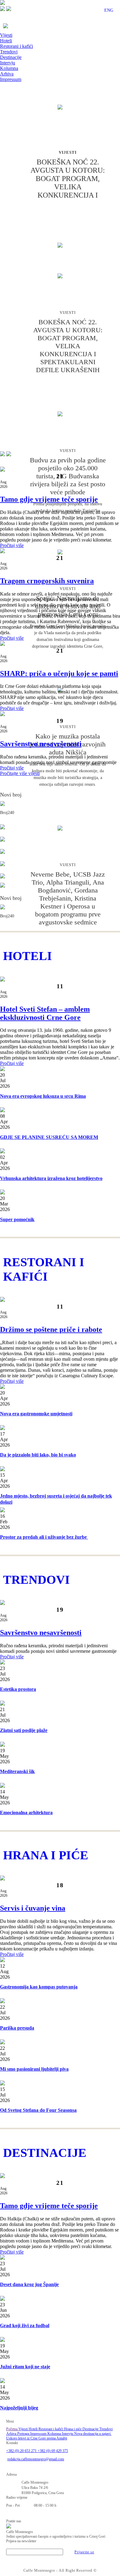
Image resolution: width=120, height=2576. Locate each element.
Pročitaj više (12, 545)
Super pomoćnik (17, 1219)
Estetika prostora (18, 1689)
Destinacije (11, 57)
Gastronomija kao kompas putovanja (39, 1987)
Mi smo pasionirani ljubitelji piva (34, 2069)
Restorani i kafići (16, 46)
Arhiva (7, 74)
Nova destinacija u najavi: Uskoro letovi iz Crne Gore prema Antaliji (59, 2436)
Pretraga (24, 2434)
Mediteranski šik (17, 1771)
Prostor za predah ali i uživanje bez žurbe (44, 1537)
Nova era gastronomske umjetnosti (36, 1414)
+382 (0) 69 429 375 (53, 2451)
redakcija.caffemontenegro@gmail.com (36, 2459)
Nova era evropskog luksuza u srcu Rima (43, 1096)
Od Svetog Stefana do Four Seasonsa (38, 2110)
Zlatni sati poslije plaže (24, 1730)
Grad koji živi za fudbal (25, 2325)
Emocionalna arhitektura (26, 1812)
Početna (12, 2429)
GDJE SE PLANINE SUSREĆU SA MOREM (49, 1137)
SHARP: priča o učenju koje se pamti (59, 673)
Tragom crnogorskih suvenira (47, 581)
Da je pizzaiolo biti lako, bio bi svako (38, 1455)
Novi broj (11, 795)
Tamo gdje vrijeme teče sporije (49, 499)
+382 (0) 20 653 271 (22, 2451)
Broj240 (7, 813)
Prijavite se (84, 2552)
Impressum (11, 79)
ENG (109, 10)
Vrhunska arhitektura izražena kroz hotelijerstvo (51, 1178)
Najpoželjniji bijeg (19, 2408)
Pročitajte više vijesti (20, 773)
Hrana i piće (73, 2429)
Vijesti (6, 35)
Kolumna (9, 68)
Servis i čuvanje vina (33, 1908)
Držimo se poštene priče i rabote (51, 1329)
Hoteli (6, 41)
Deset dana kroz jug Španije (29, 2284)
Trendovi (9, 52)
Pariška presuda (17, 2028)
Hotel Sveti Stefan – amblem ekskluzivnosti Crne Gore (45, 1013)
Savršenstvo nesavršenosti (41, 744)
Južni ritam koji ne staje (25, 2367)
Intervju (8, 63)
